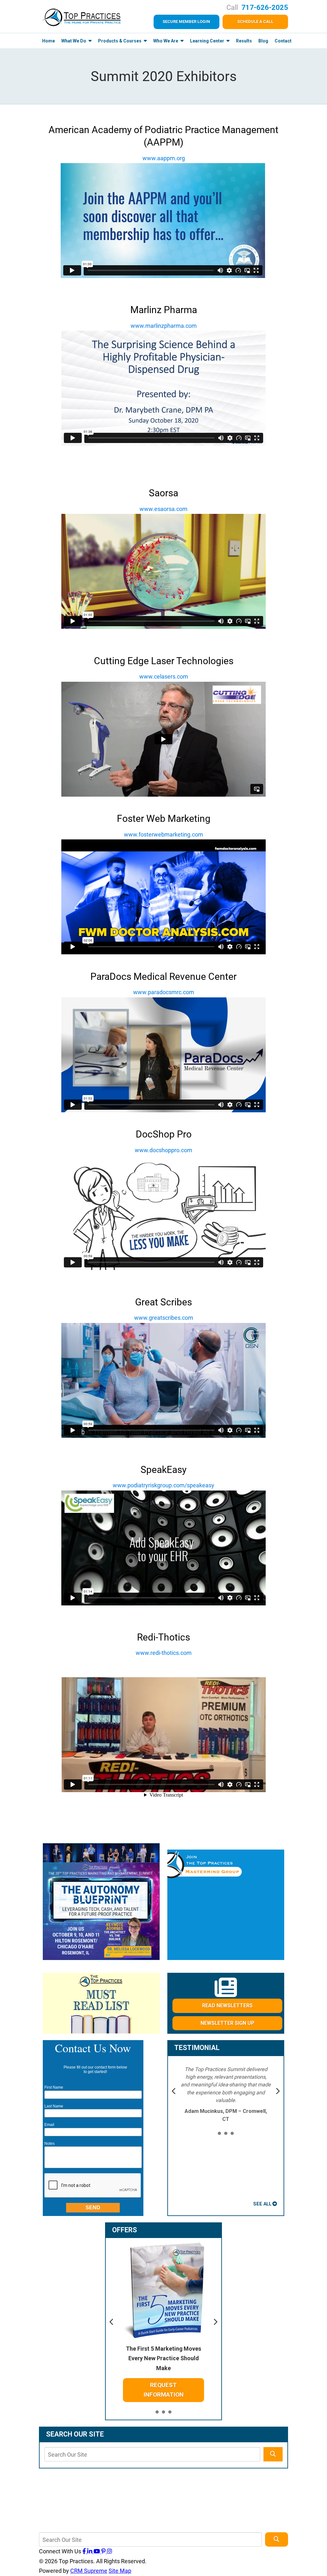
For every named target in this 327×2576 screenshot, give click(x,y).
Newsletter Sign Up (228, 2023)
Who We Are (166, 41)
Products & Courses (120, 41)
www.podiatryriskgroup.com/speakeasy (163, 1485)
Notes (49, 2144)
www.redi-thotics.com (164, 1653)
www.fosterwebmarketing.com (163, 834)
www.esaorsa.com (163, 509)
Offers (125, 2230)
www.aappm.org (164, 158)
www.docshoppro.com (163, 1150)
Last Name (54, 2106)
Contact (283, 41)
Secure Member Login (186, 22)
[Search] (273, 2454)
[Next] (278, 2092)
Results (244, 41)
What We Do (74, 41)
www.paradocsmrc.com (164, 992)
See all (262, 2204)
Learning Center (208, 41)
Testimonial (197, 2048)
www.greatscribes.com (164, 1318)
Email (49, 2125)
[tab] (219, 2134)
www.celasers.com (164, 676)
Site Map (120, 2571)
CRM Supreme (89, 2571)
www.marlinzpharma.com (164, 326)
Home (49, 41)
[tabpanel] (226, 2094)
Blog (263, 41)
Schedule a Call (255, 22)
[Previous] (174, 2092)
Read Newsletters (227, 2005)
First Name (54, 2087)
